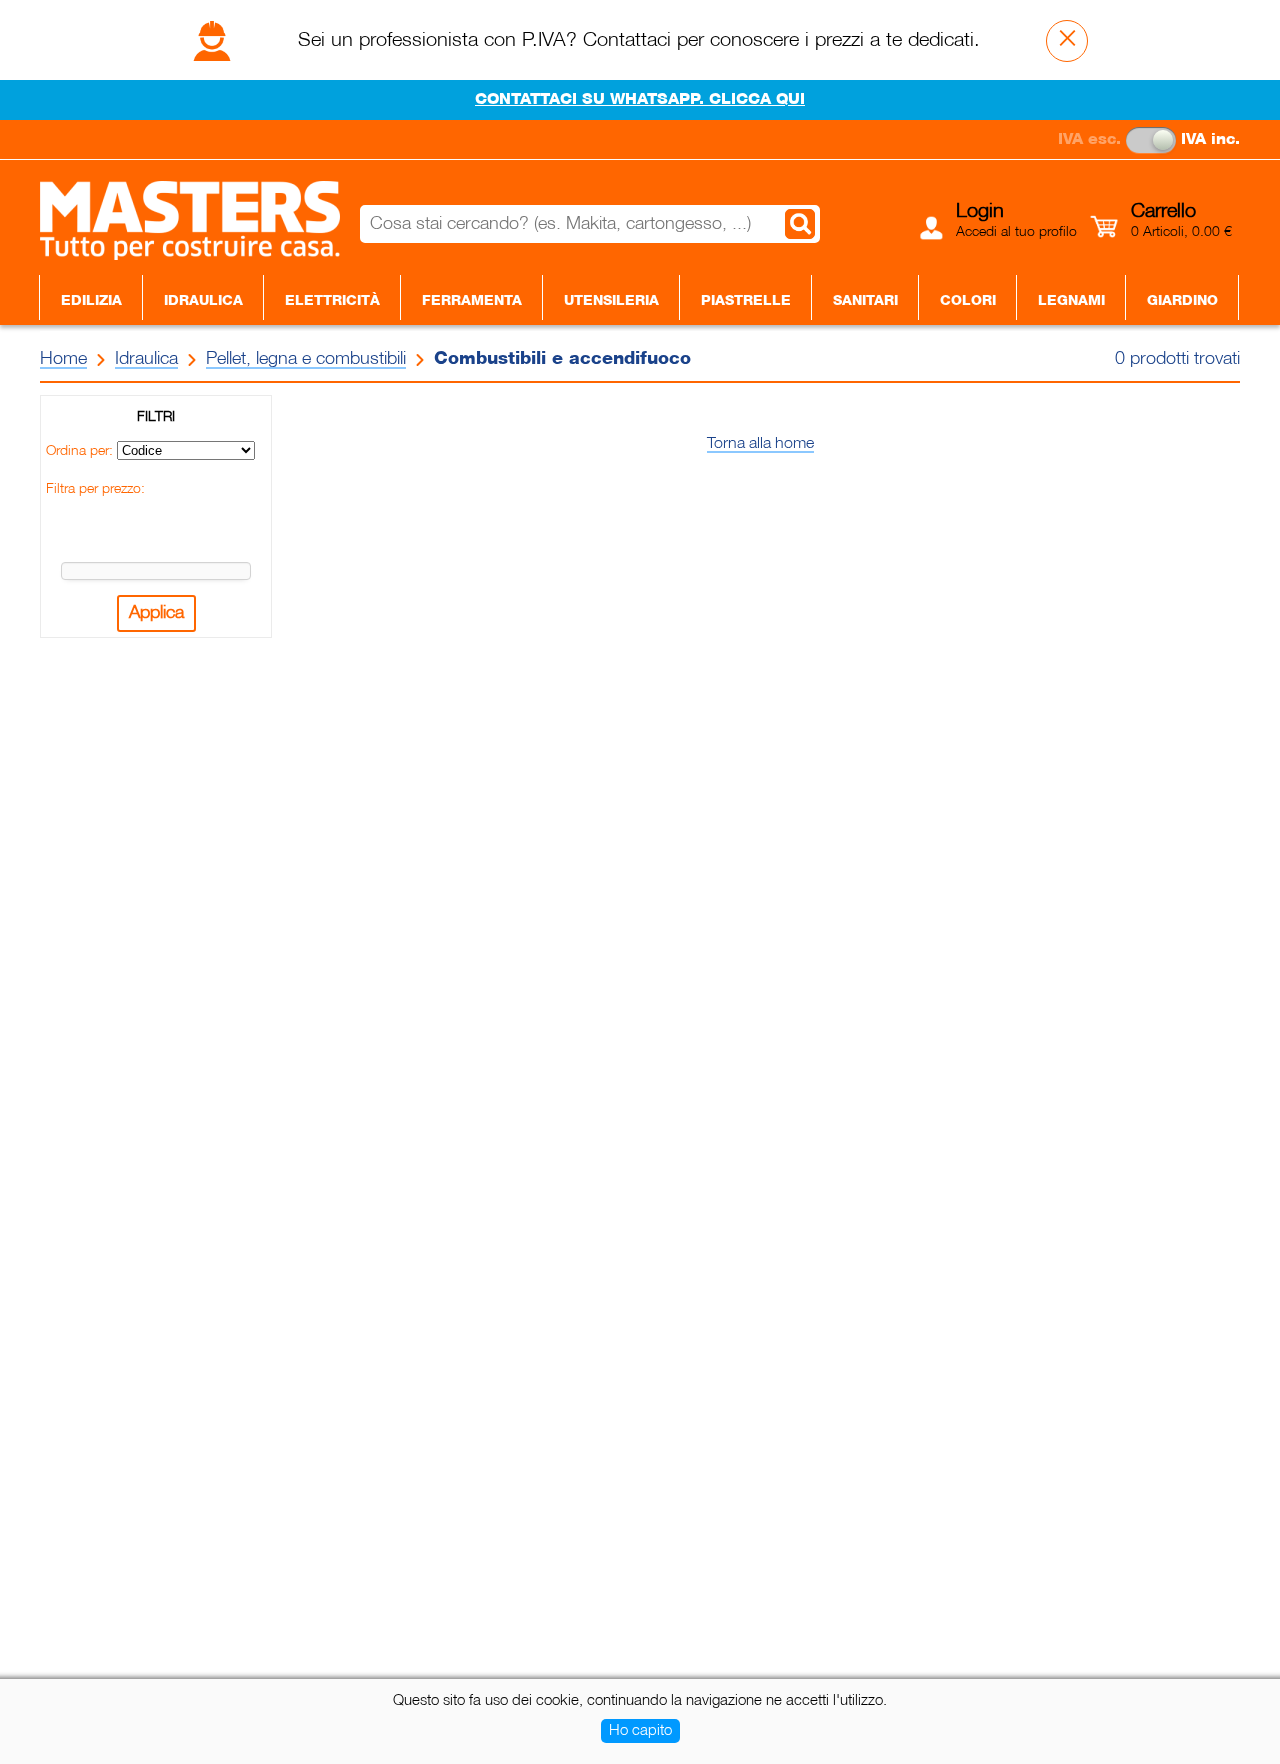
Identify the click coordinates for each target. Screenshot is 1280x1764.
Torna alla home (760, 444)
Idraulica (203, 301)
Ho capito (640, 1731)
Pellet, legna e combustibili (306, 359)
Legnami (1071, 301)
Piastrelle (746, 301)
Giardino (1182, 301)
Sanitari (865, 301)
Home (63, 359)
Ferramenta (472, 301)
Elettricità (332, 301)
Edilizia (91, 301)
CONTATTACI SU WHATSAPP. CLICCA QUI (640, 100)
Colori (968, 301)
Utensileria (611, 301)
